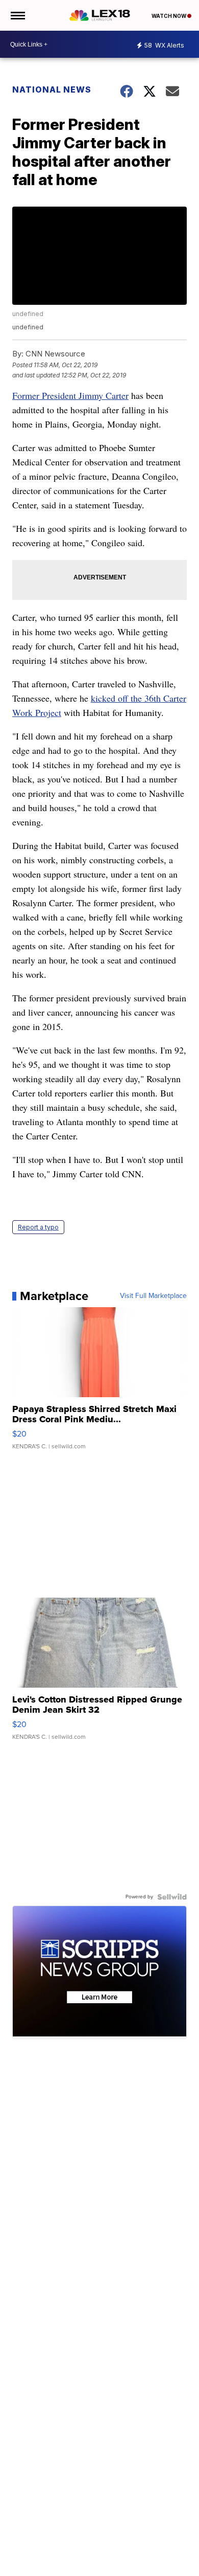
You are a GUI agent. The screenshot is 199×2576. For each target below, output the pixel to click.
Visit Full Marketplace (153, 1296)
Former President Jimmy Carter (70, 395)
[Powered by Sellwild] (172, 1897)
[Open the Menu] (17, 15)
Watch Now (169, 16)
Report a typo (38, 1227)
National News (52, 89)
